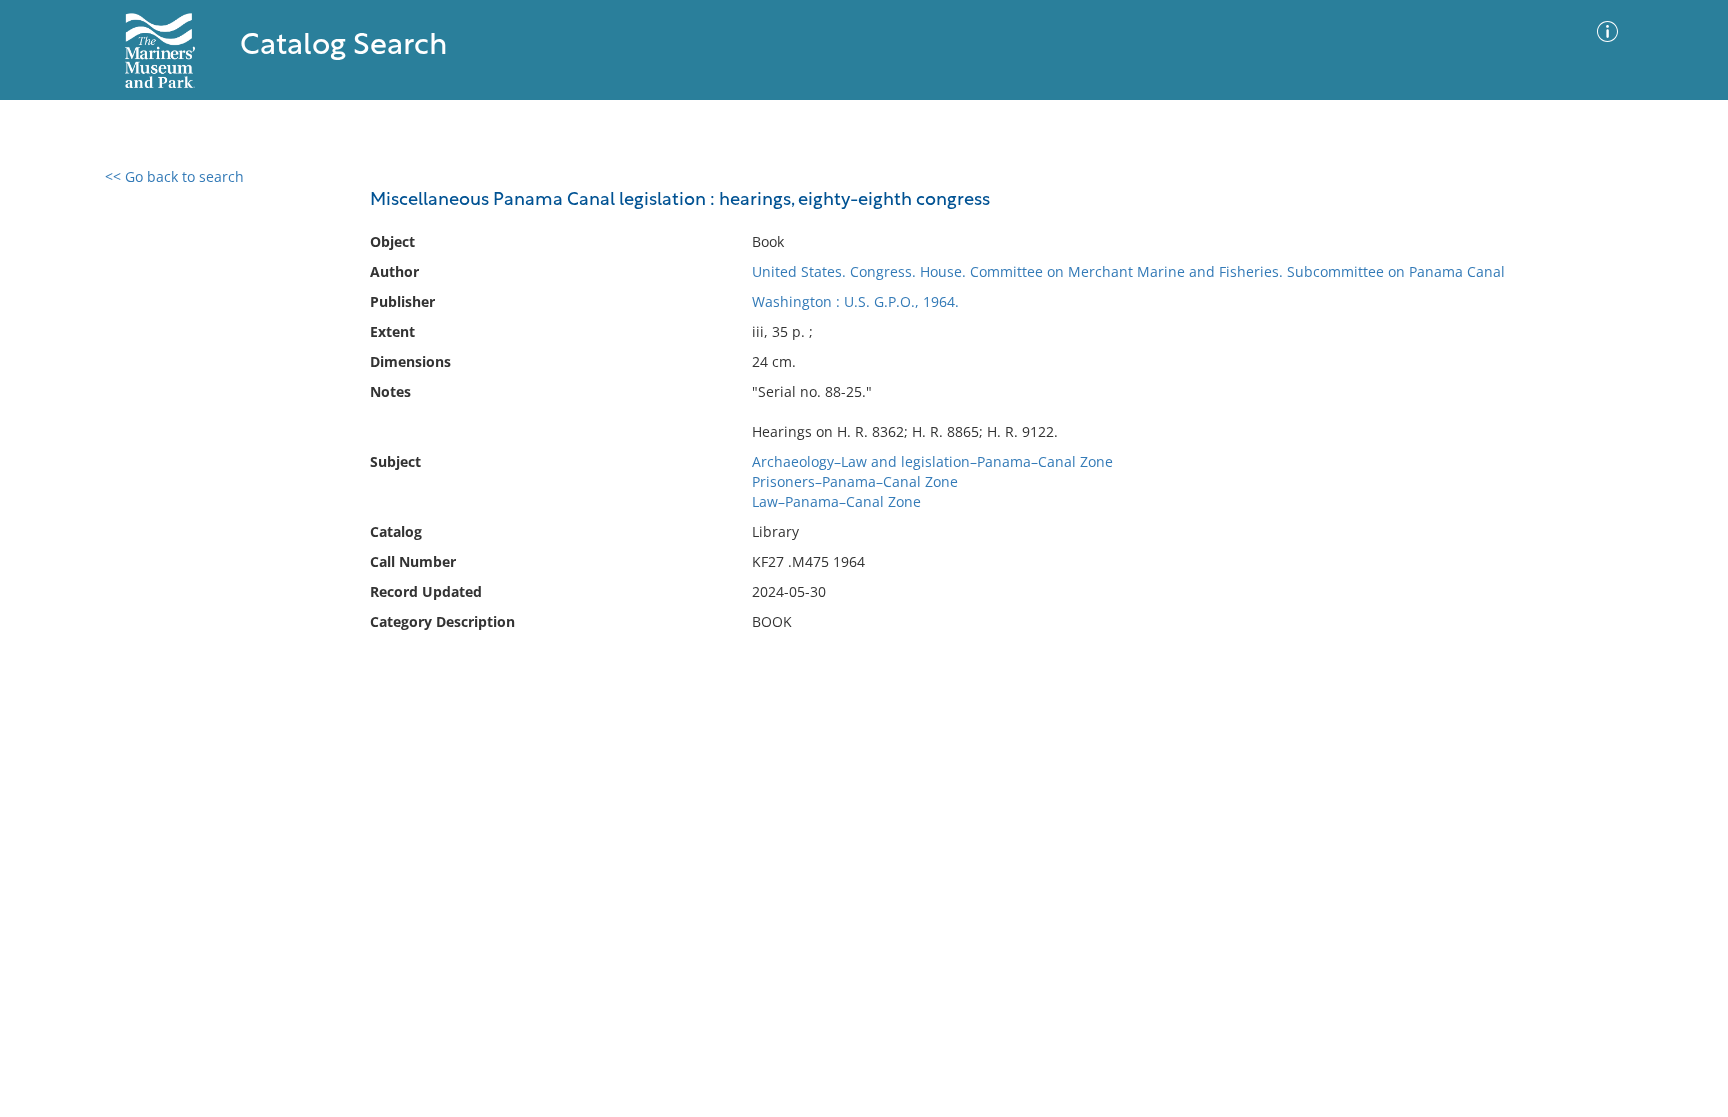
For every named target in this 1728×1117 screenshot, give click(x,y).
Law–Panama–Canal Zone (836, 501)
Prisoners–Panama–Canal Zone (855, 481)
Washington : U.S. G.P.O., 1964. (855, 301)
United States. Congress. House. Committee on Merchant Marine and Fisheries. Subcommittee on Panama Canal (1128, 271)
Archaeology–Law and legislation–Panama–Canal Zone (932, 461)
